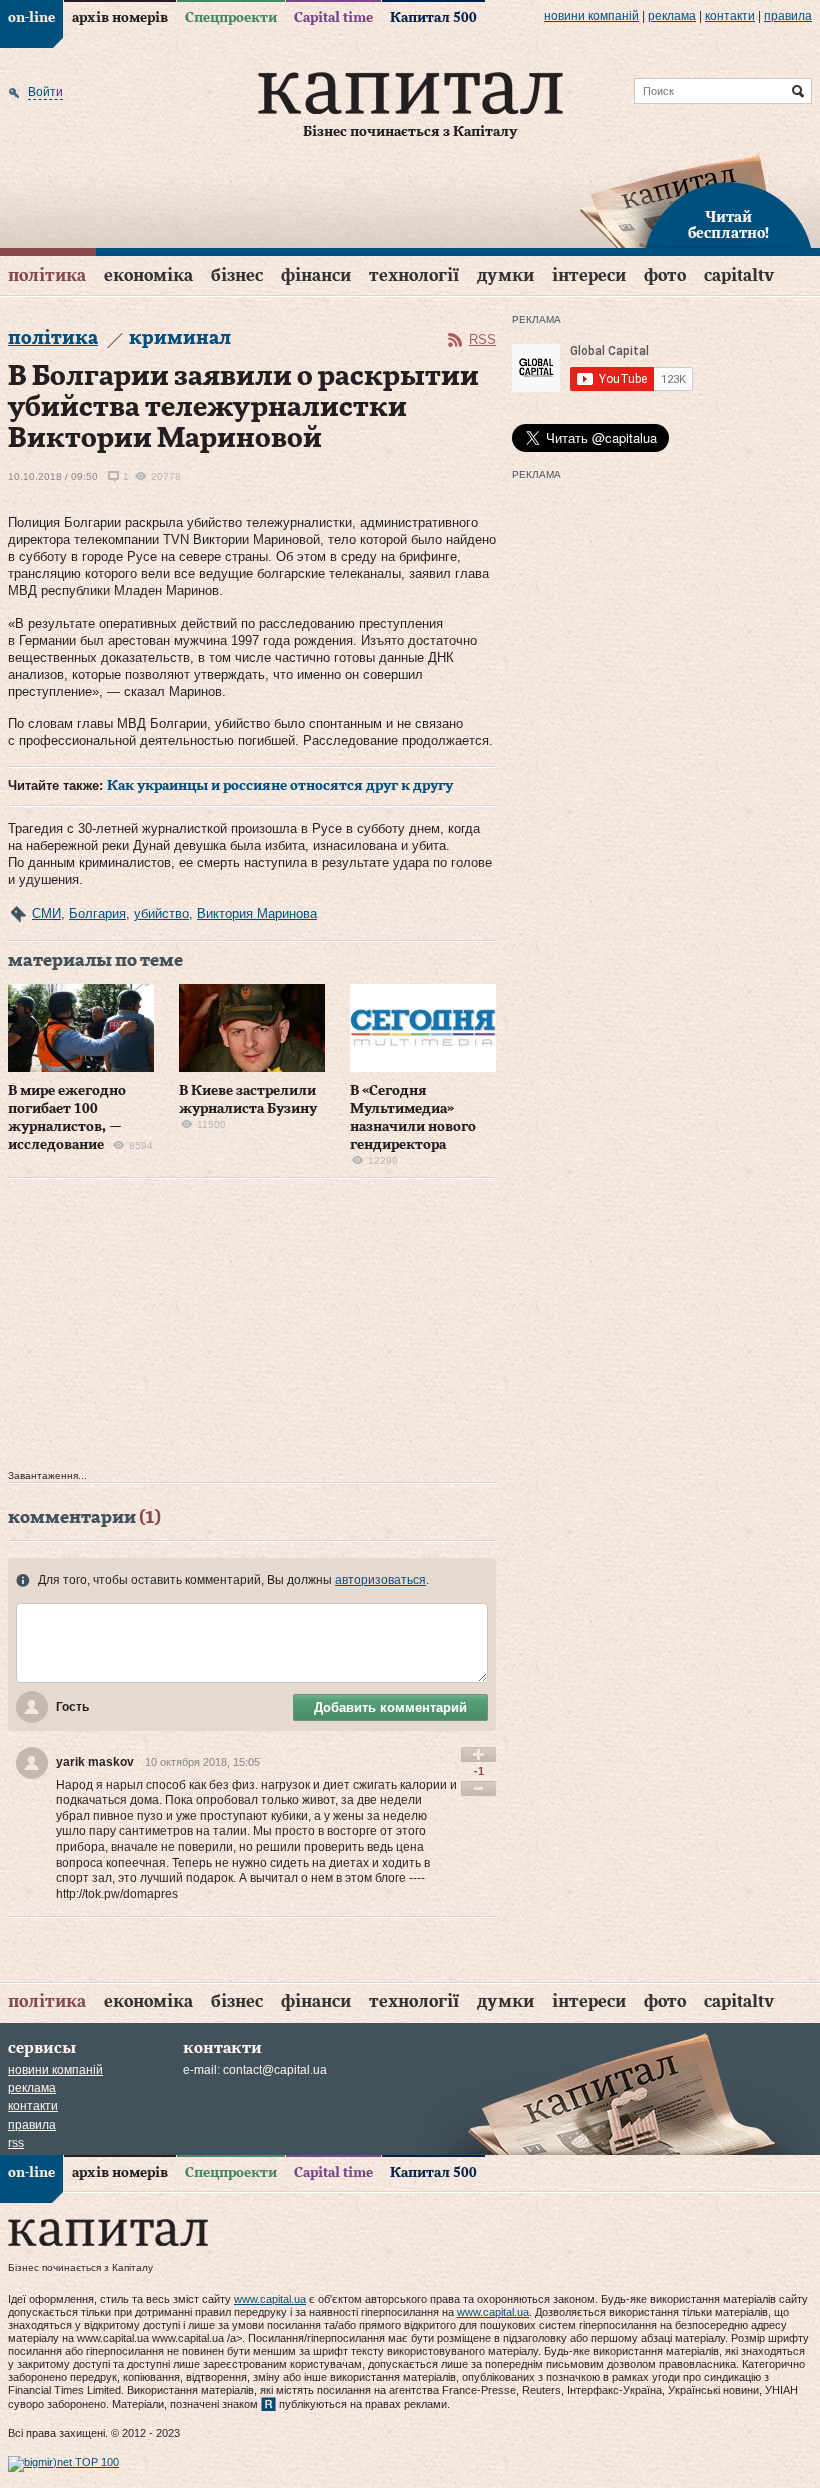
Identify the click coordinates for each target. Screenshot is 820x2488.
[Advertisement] (252, 1329)
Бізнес (237, 275)
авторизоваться (380, 1580)
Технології (414, 275)
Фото (665, 275)
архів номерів (120, 18)
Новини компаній (591, 16)
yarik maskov (95, 1762)
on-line (31, 18)
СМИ (46, 913)
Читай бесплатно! (728, 226)
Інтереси (589, 275)
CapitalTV (739, 275)
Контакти (730, 16)
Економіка (148, 275)
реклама (672, 16)
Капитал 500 (433, 18)
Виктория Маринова (257, 913)
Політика (47, 275)
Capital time (333, 18)
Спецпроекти (231, 18)
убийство (161, 913)
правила (788, 16)
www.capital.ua (270, 2299)
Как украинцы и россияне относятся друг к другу (280, 786)
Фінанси (316, 275)
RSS (482, 339)
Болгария (97, 913)
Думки (505, 275)
